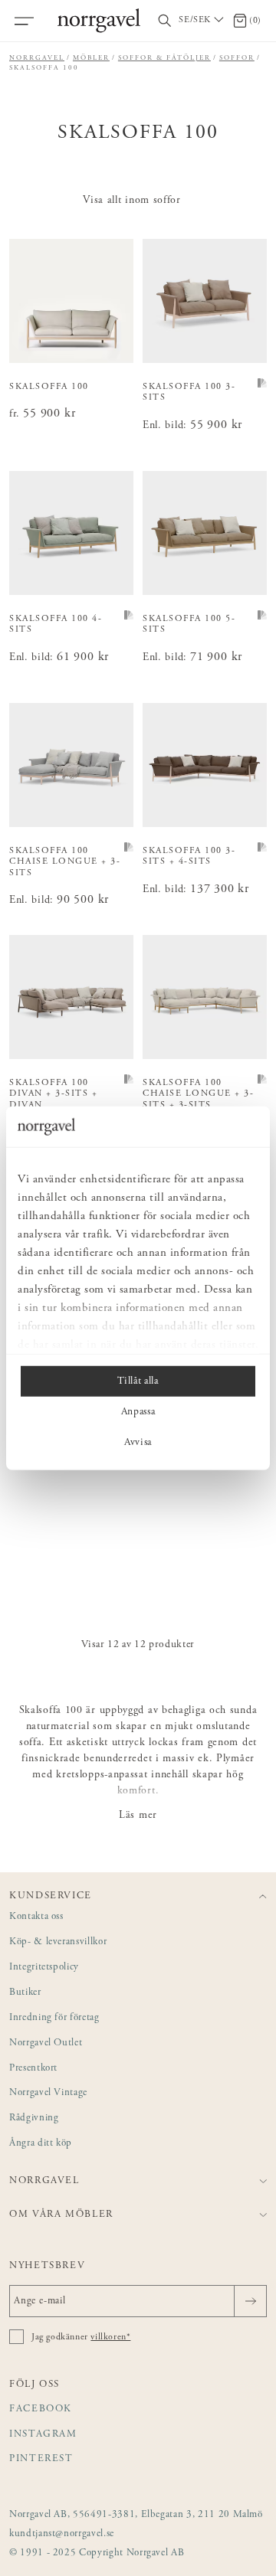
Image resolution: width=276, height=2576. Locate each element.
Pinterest (41, 2459)
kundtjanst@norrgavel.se (62, 2534)
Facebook (41, 2409)
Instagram (43, 2435)
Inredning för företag (54, 2018)
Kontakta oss (36, 1917)
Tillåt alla (138, 1381)
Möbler (91, 58)
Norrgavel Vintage (48, 2093)
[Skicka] (250, 2301)
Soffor (237, 58)
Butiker (25, 1993)
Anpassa (138, 1411)
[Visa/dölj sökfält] (165, 21)
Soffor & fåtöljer (164, 58)
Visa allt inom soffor (132, 201)
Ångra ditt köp (41, 2144)
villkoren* (110, 2337)
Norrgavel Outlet (46, 2043)
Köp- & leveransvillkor (58, 1942)
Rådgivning (34, 2118)
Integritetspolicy (44, 1968)
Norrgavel (37, 58)
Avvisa (138, 1442)
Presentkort (33, 2069)
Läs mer (138, 1816)
